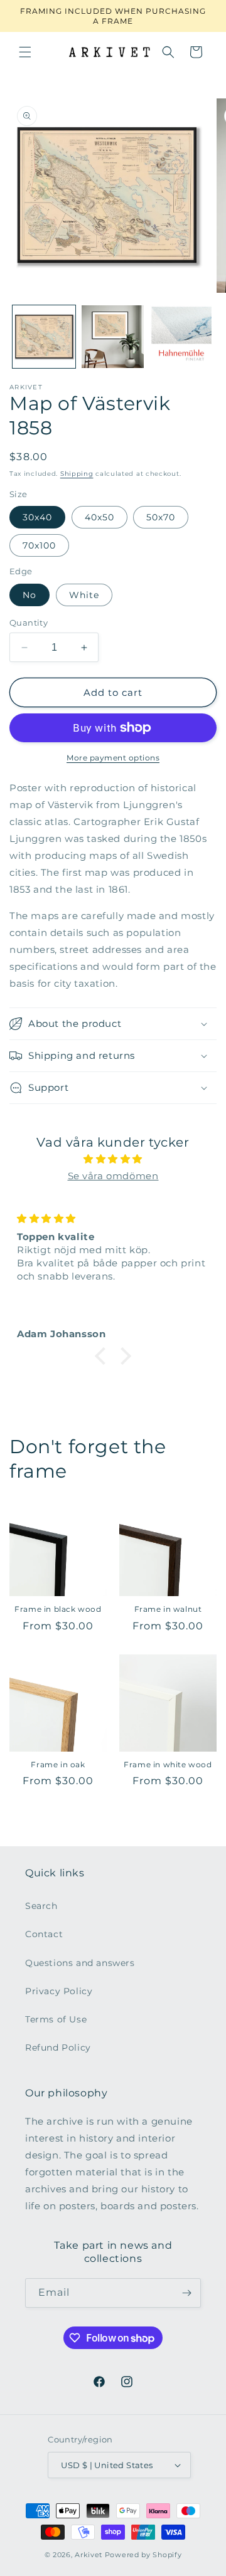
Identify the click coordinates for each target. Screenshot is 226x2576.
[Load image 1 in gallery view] (44, 337)
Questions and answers (80, 1963)
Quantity (29, 623)
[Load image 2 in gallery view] (113, 337)
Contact (44, 1934)
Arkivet (89, 2555)
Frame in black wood (58, 1609)
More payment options (113, 758)
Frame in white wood (168, 1764)
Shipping (77, 474)
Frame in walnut (168, 1609)
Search (41, 1906)
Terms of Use (56, 2019)
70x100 (39, 545)
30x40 (37, 517)
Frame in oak (58, 1764)
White (84, 595)
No (30, 595)
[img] (113, 1159)
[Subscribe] (186, 2293)
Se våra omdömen (113, 1176)
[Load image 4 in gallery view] (181, 337)
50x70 (161, 517)
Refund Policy (58, 2048)
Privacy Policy (59, 1991)
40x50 (100, 517)
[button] (25, 52)
